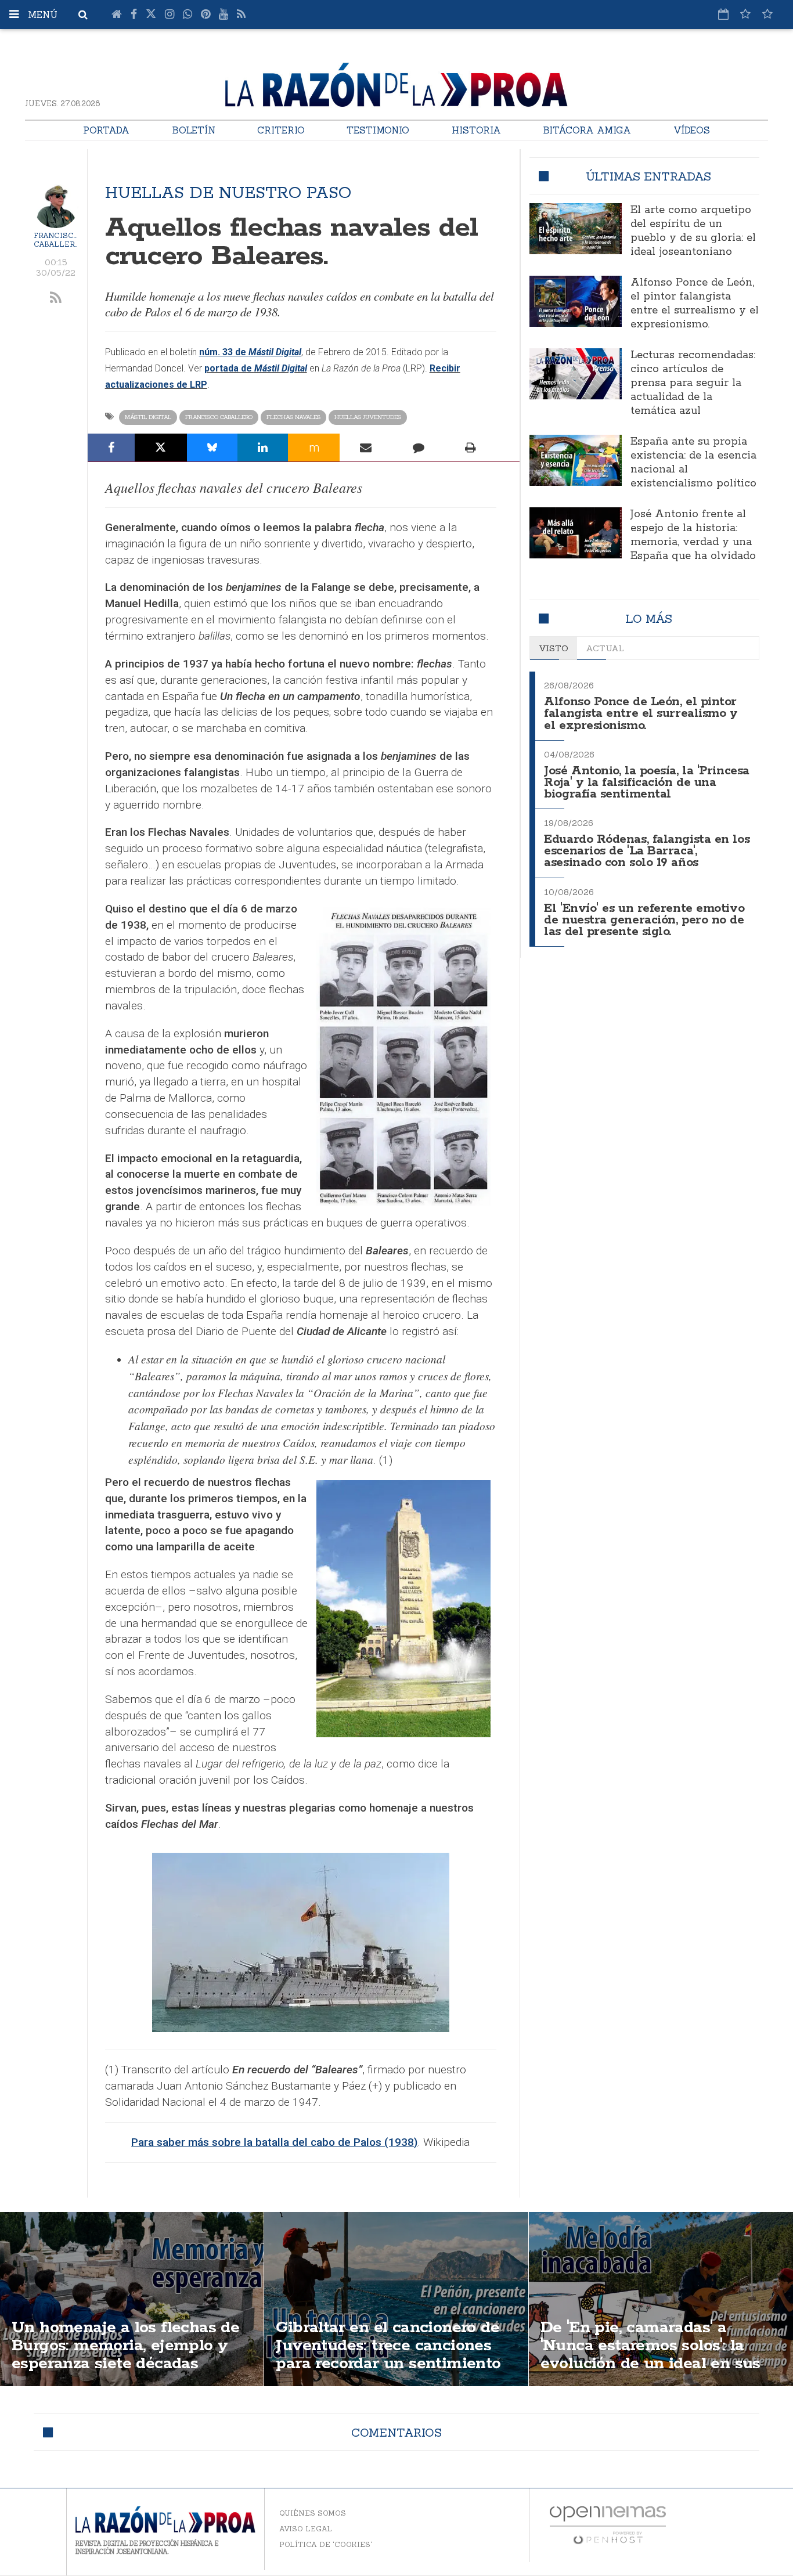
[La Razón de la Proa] (396, 82)
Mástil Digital (148, 417)
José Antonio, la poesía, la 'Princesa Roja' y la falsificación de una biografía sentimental (646, 783)
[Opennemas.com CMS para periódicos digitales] (608, 2524)
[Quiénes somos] (767, 14)
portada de (256, 368)
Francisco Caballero (57, 240)
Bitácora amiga (587, 130)
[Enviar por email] (366, 448)
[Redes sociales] (745, 14)
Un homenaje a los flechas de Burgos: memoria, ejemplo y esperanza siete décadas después (125, 2355)
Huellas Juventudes (368, 417)
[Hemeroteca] (723, 14)
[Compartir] (111, 448)
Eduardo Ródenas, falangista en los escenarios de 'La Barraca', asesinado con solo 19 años (647, 851)
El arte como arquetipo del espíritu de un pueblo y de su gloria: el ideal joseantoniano (693, 231)
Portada (106, 130)
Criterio (281, 130)
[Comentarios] (418, 448)
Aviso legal (306, 2529)
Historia (476, 130)
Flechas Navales (293, 417)
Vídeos (692, 130)
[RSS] (241, 15)
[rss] (56, 298)
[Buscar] (83, 15)
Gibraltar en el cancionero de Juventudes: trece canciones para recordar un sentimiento (388, 2346)
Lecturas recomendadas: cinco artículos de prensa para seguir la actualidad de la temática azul (693, 383)
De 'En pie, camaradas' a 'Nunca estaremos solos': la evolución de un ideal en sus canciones (650, 2355)
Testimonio (378, 130)
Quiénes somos (313, 2513)
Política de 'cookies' (326, 2544)
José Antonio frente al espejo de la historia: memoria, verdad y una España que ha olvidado (693, 535)
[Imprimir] (471, 448)
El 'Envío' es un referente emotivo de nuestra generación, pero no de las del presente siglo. (644, 920)
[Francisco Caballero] (56, 206)
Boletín (194, 130)
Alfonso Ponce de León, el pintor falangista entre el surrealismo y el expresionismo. (695, 304)
